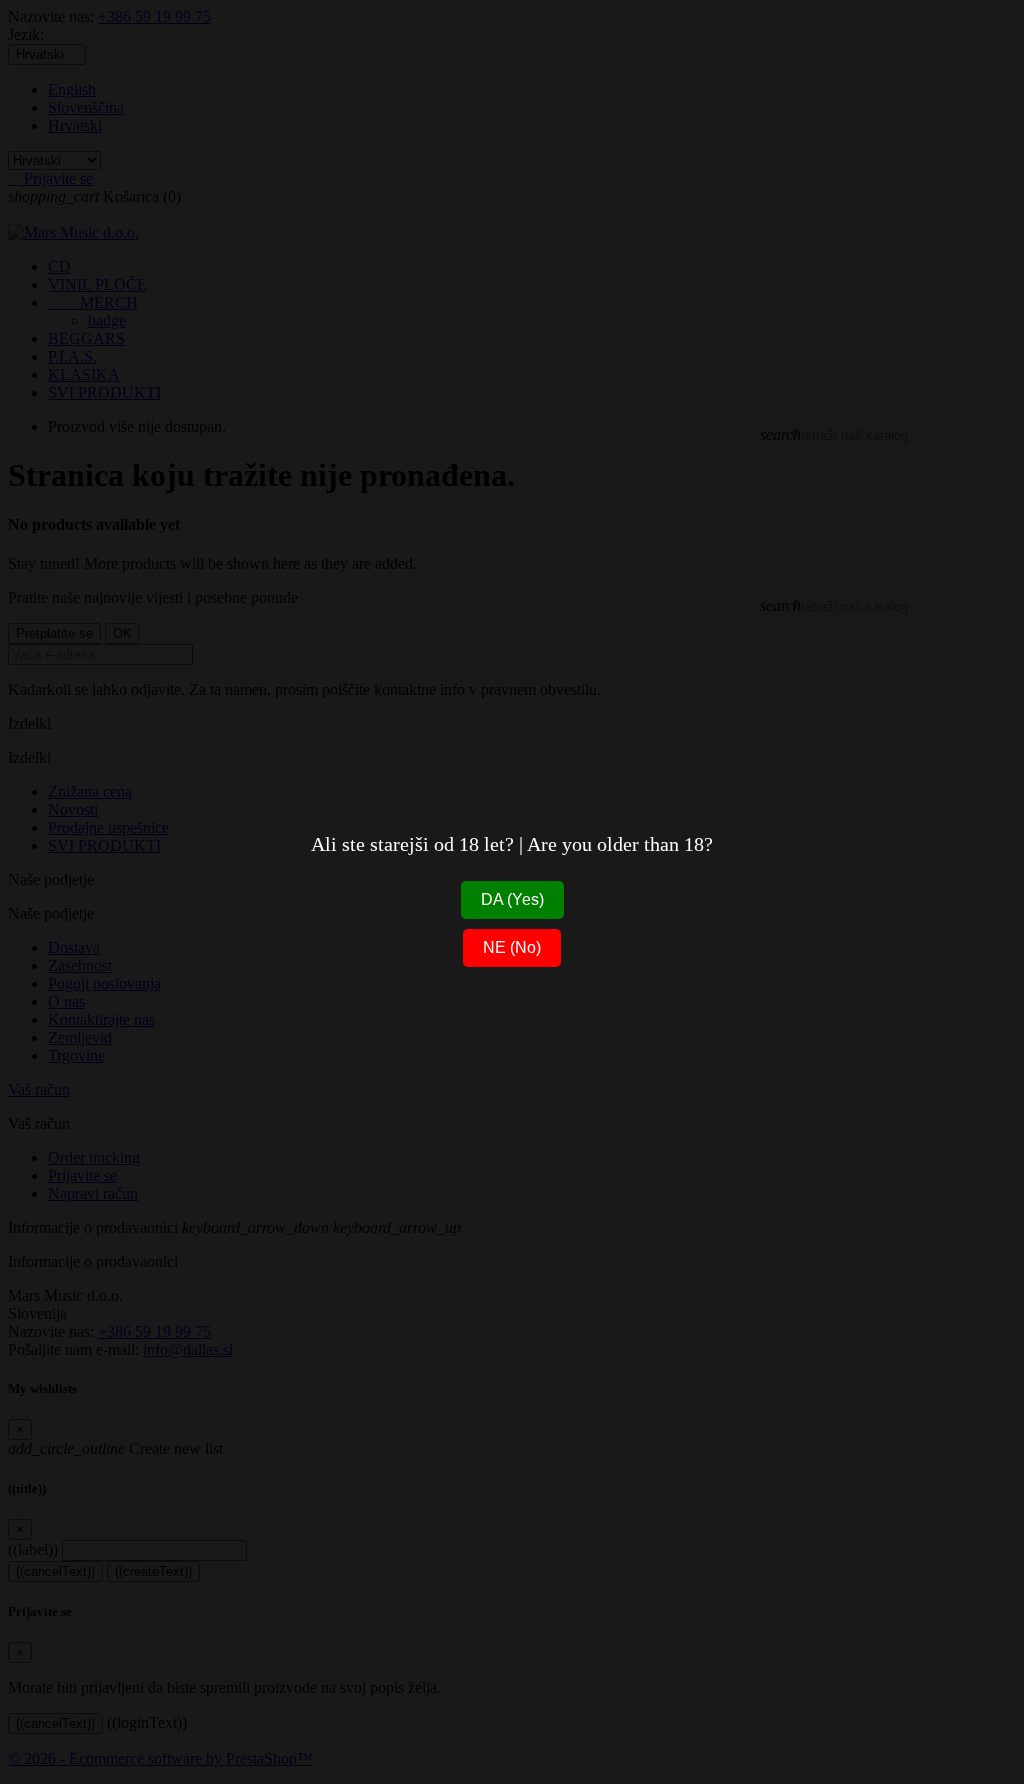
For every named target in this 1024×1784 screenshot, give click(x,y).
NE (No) (512, 947)
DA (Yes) (512, 899)
